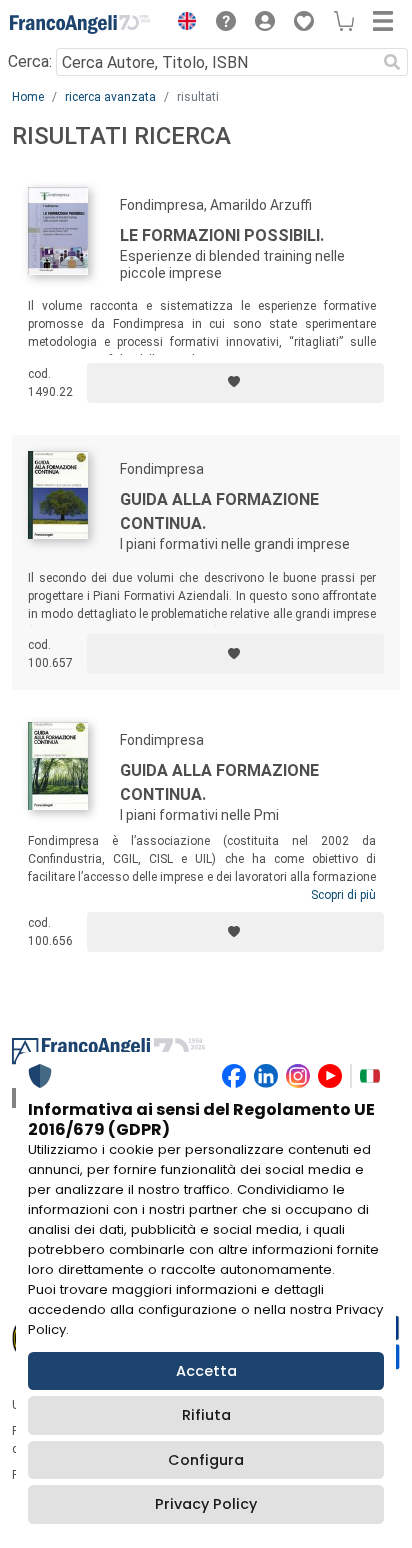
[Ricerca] (392, 62)
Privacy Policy (206, 1504)
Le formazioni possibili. (222, 235)
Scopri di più (343, 895)
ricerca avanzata (110, 97)
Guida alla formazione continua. (219, 511)
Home (28, 97)
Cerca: (30, 61)
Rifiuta (206, 1415)
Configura (206, 1460)
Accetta (206, 1371)
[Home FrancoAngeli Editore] (80, 24)
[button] (182, 24)
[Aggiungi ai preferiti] (235, 383)
